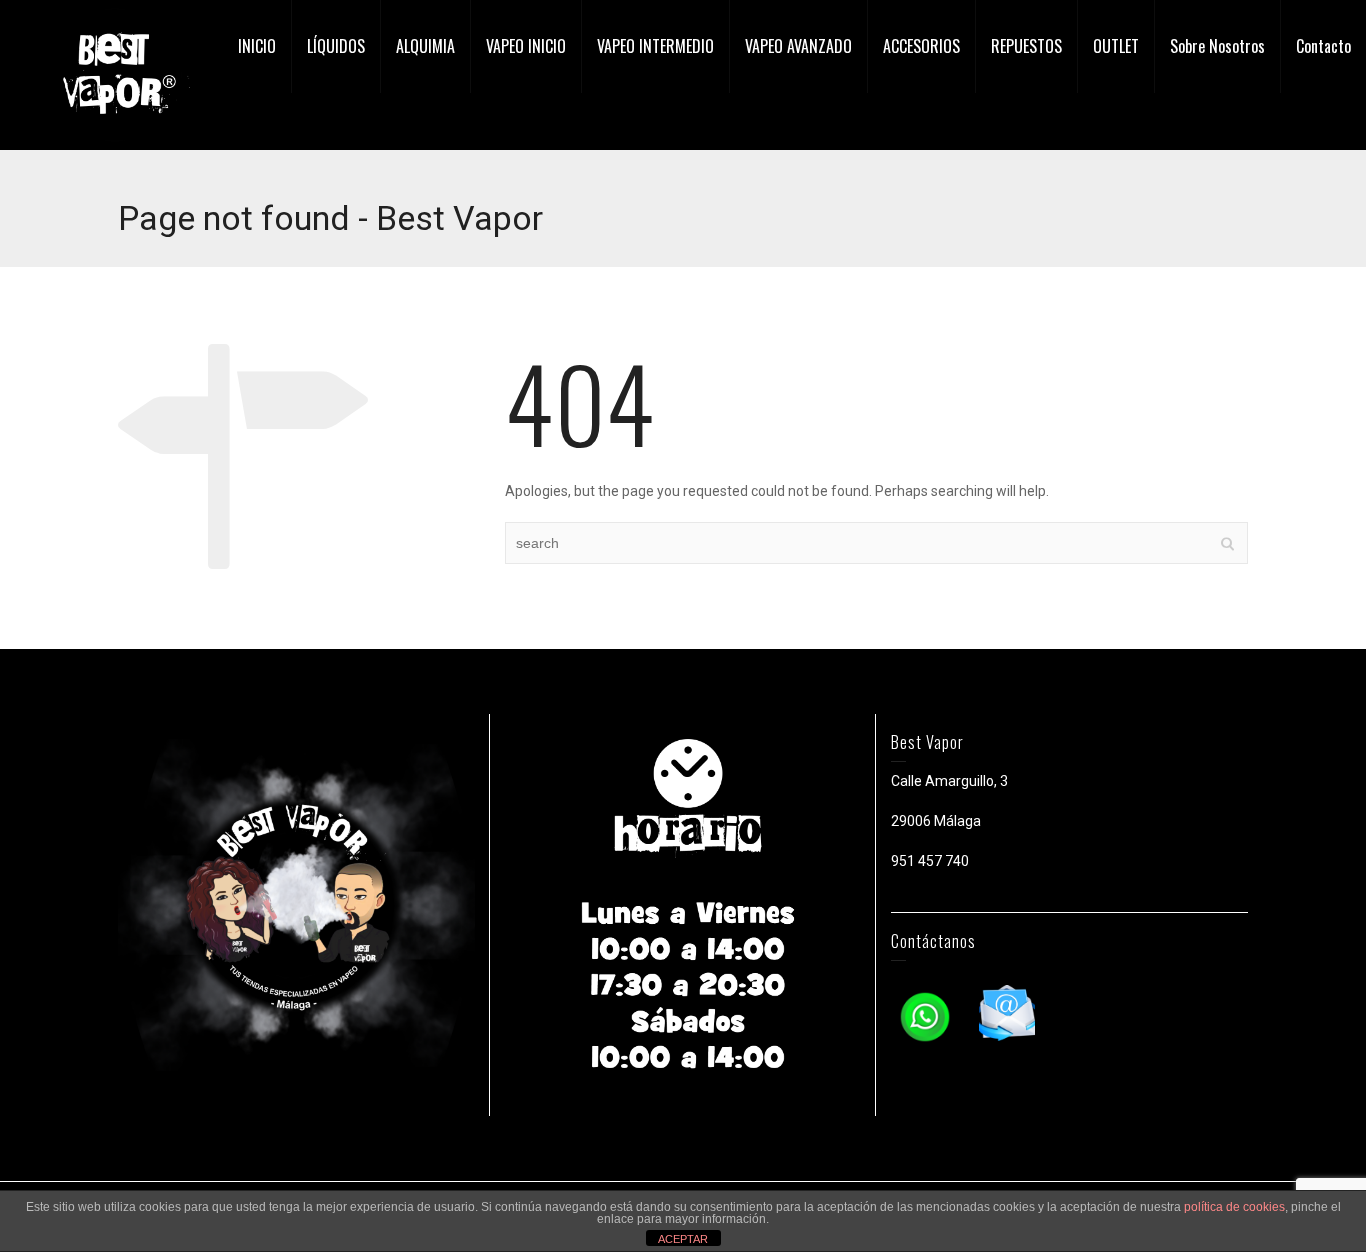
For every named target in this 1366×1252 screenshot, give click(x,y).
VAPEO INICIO (526, 46)
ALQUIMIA (425, 46)
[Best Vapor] (115, 74)
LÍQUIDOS (336, 46)
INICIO (257, 46)
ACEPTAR (683, 1239)
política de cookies (1234, 1207)
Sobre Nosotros (1217, 46)
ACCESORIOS (921, 46)
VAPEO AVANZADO (798, 46)
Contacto (1323, 46)
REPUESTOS (1026, 46)
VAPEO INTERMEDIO (655, 46)
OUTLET (1116, 46)
